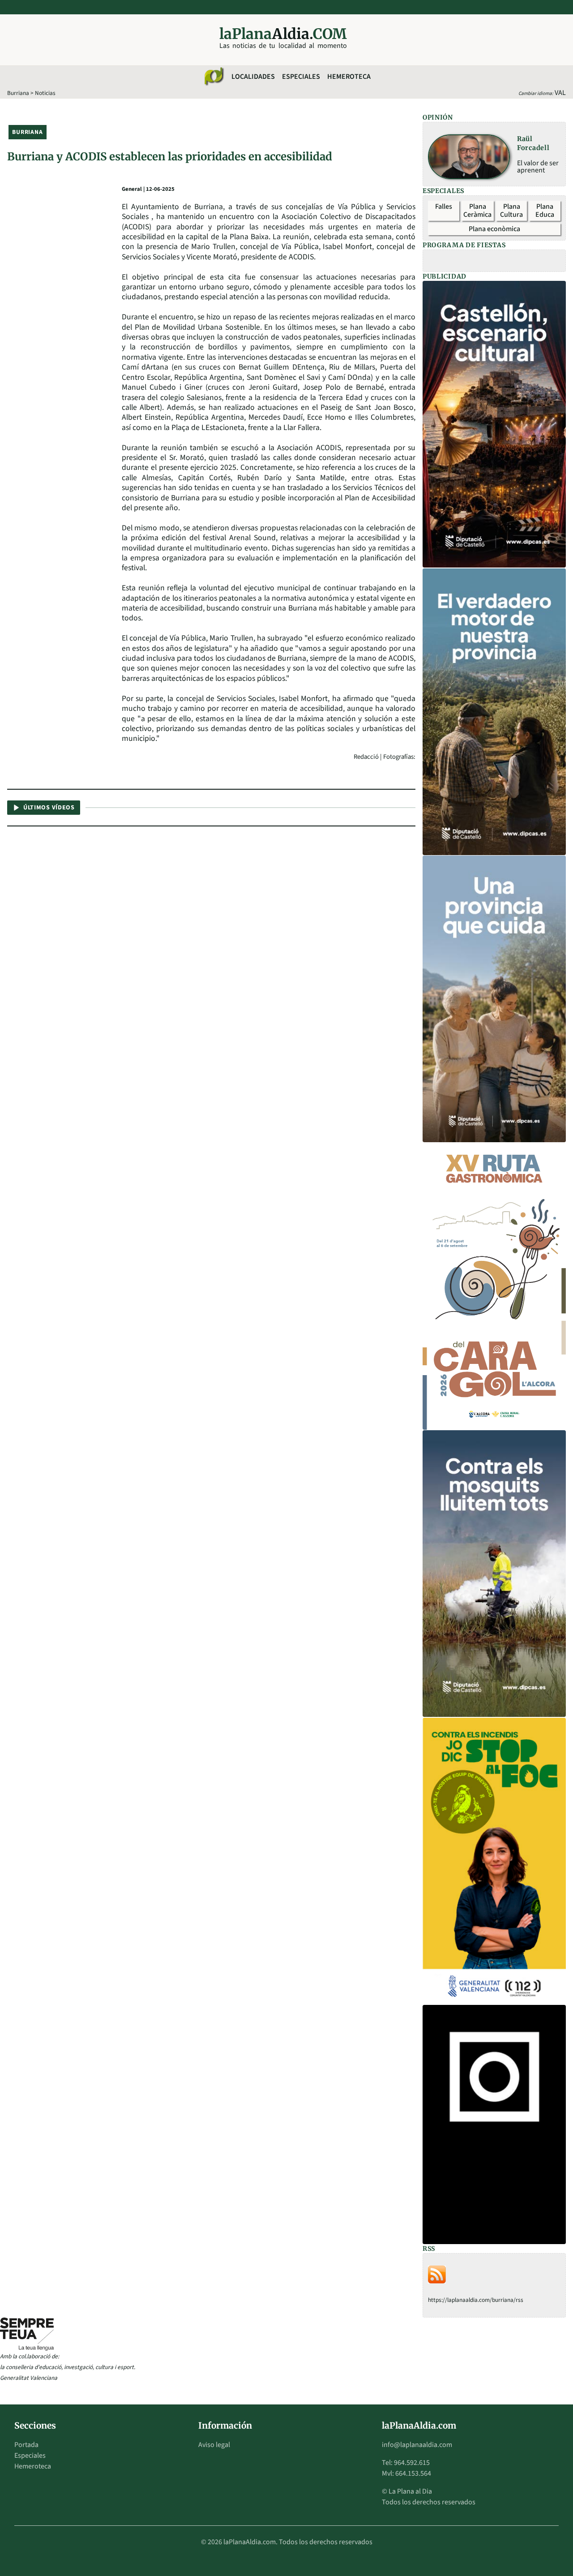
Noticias (45, 93)
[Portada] (214, 77)
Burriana (18, 93)
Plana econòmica (494, 229)
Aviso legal (214, 2445)
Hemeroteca (349, 77)
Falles (444, 206)
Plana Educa (545, 211)
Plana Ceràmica (477, 211)
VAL (560, 93)
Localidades (253, 77)
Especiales (301, 77)
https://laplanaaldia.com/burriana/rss (476, 2300)
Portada (26, 2445)
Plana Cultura (511, 211)
